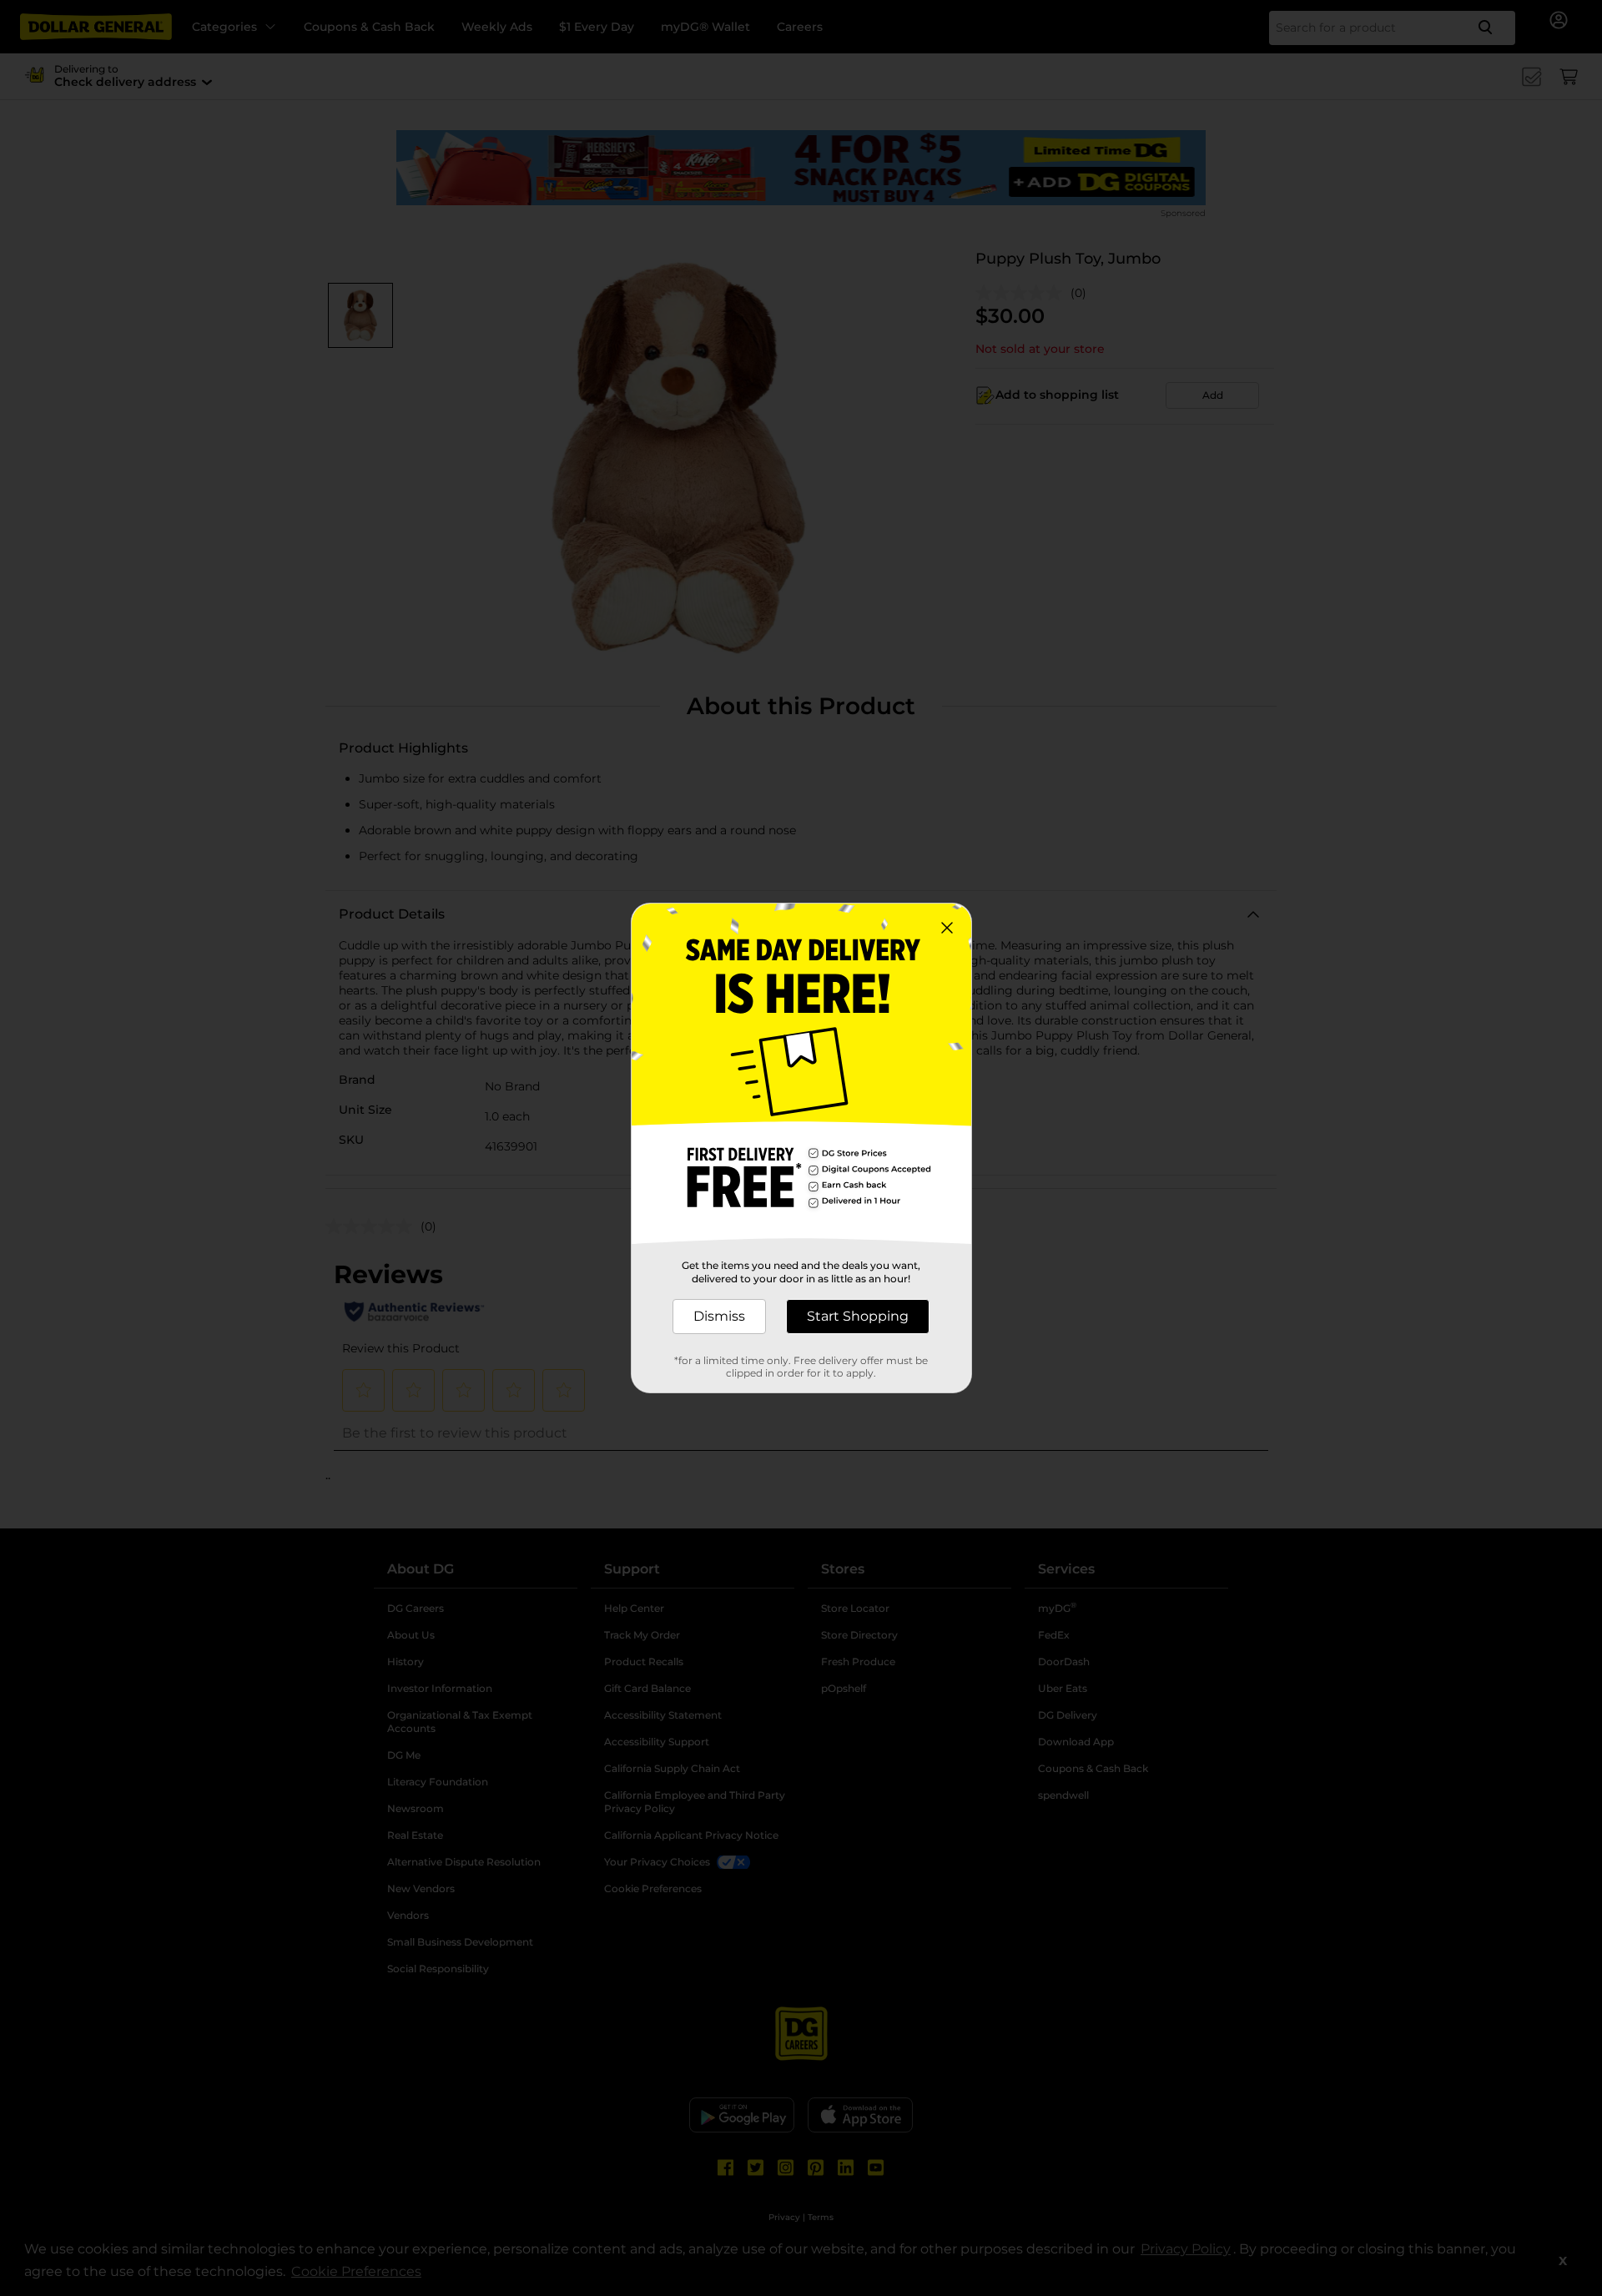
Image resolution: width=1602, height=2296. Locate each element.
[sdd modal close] (947, 928)
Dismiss (719, 1316)
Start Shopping (858, 1316)
